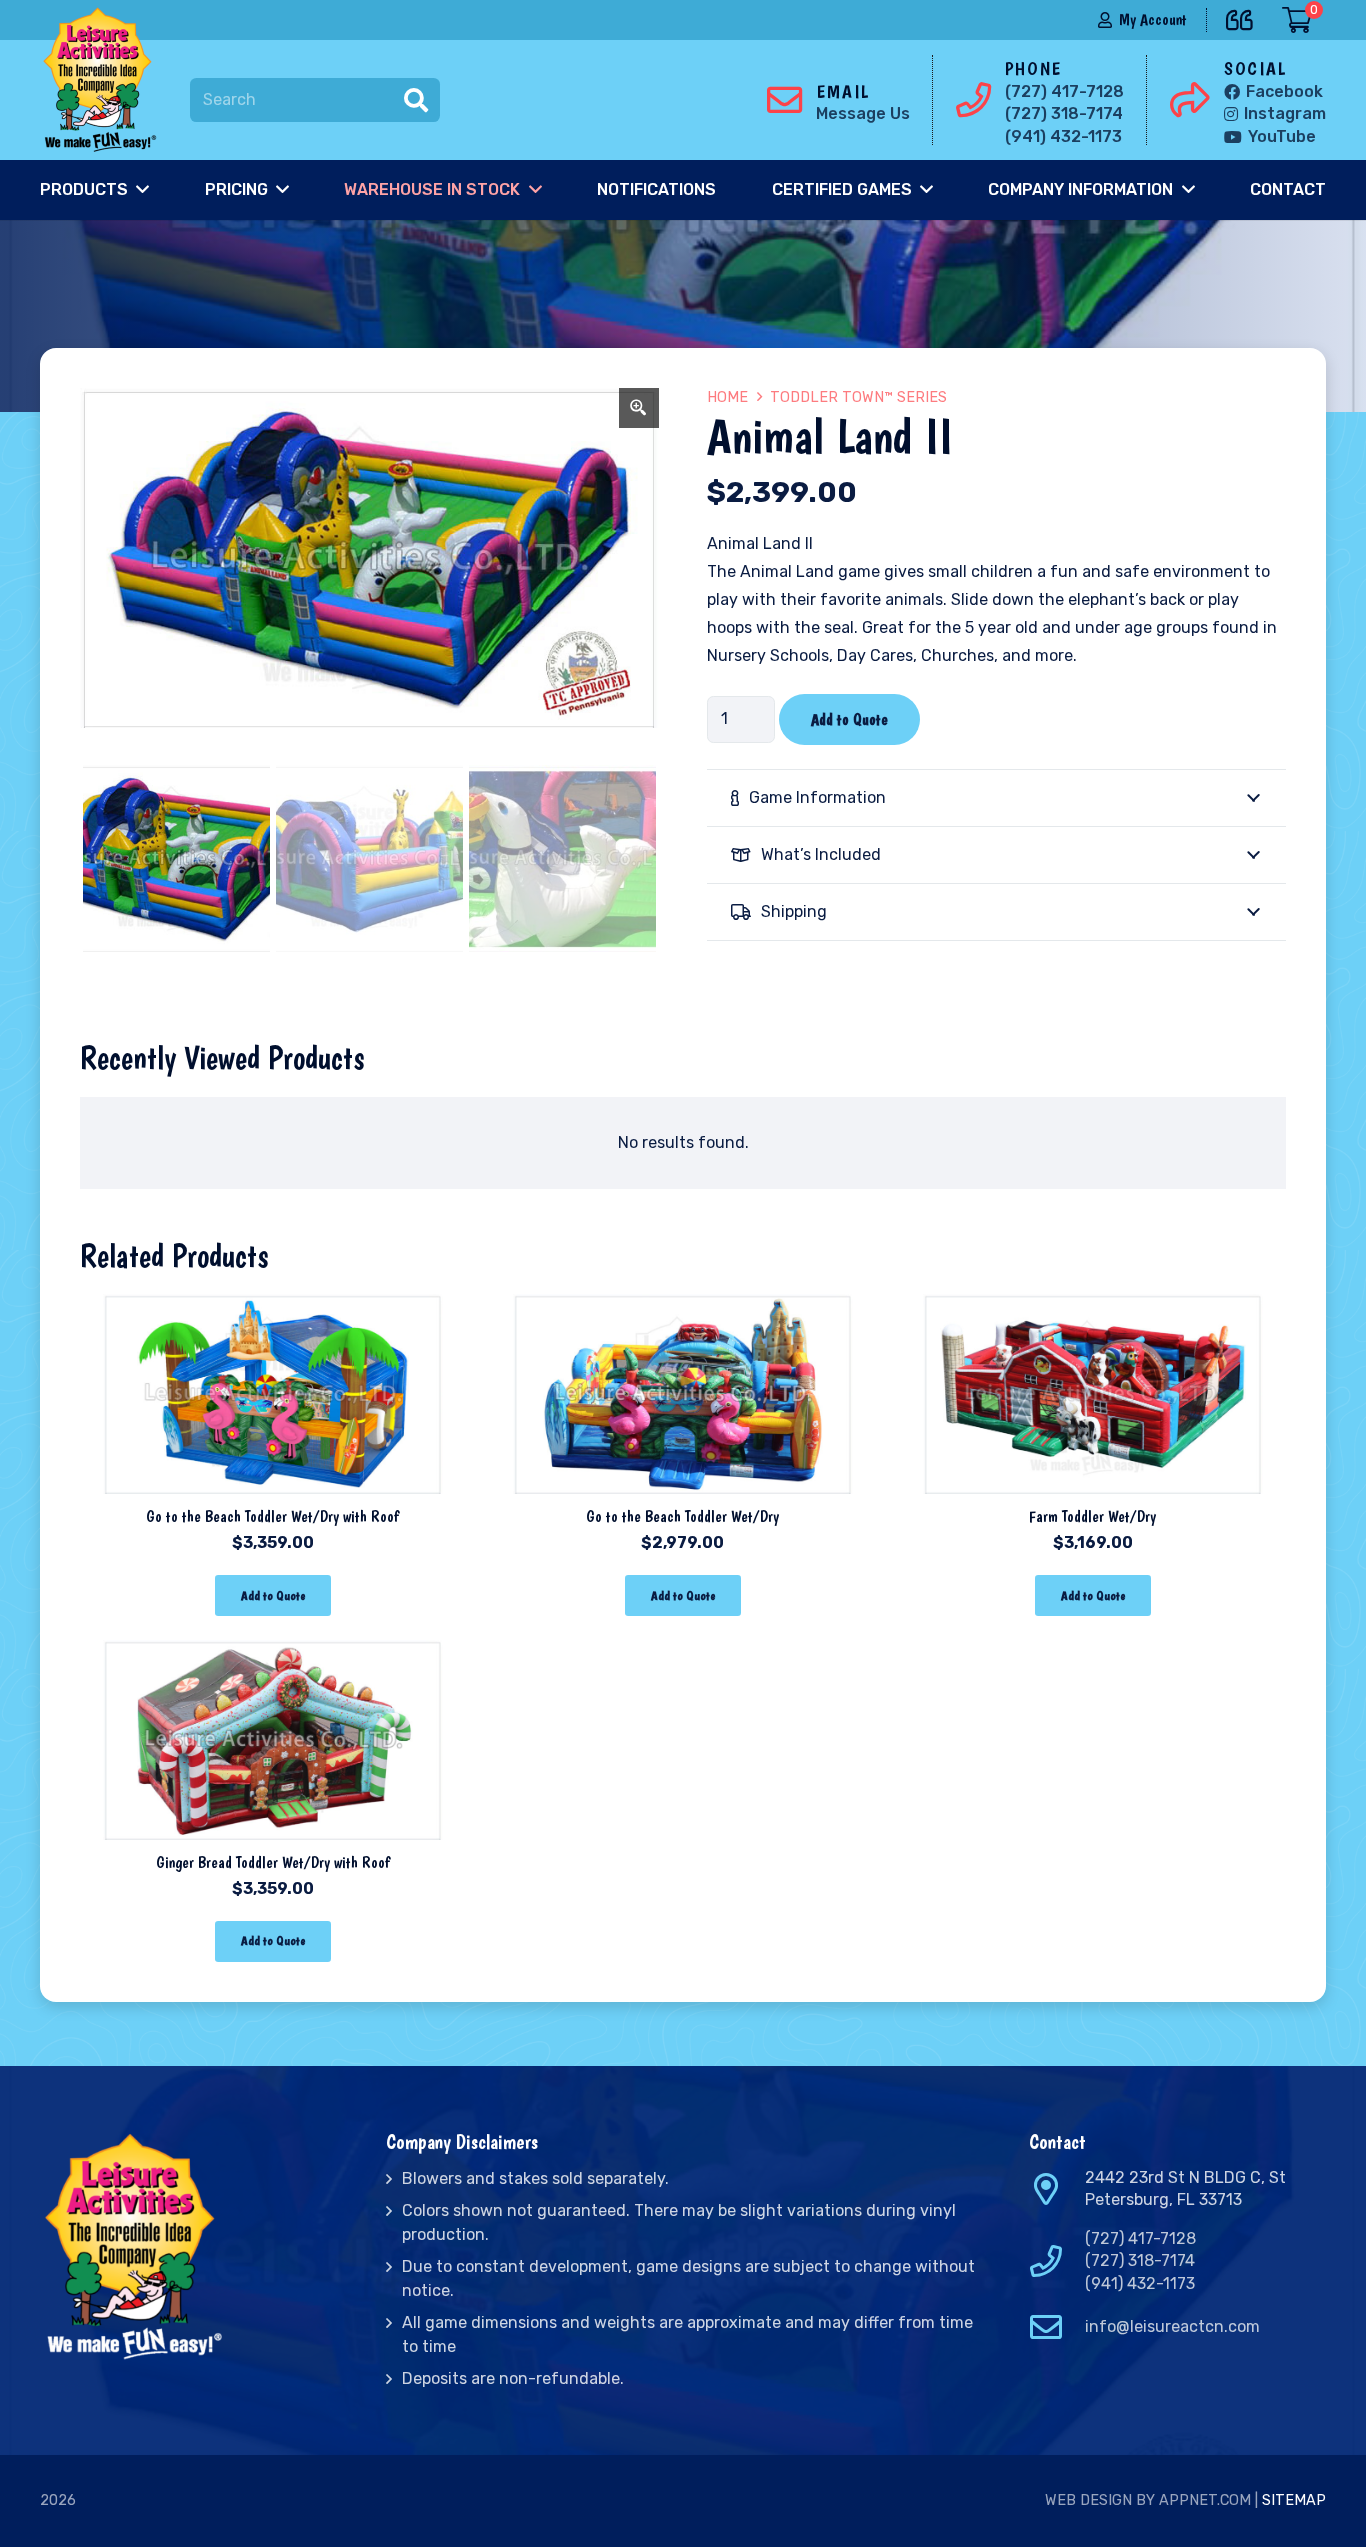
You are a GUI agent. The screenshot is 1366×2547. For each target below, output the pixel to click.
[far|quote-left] (1244, 16)
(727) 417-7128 (1140, 2238)
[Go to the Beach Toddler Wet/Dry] (683, 1307)
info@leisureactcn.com (1172, 2326)
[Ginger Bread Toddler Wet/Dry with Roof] (273, 1653)
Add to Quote (849, 719)
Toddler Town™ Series (858, 397)
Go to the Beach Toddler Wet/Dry (682, 1516)
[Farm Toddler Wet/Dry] (1093, 1307)
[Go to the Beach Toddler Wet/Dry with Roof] (273, 1307)
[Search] (416, 100)
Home (727, 397)
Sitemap (1294, 2500)
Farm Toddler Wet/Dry (1092, 1516)
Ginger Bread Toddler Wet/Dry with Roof (273, 1862)
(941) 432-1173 (1140, 2283)
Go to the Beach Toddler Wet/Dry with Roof (272, 1516)
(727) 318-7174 (1140, 2260)
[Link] (104, 80)
